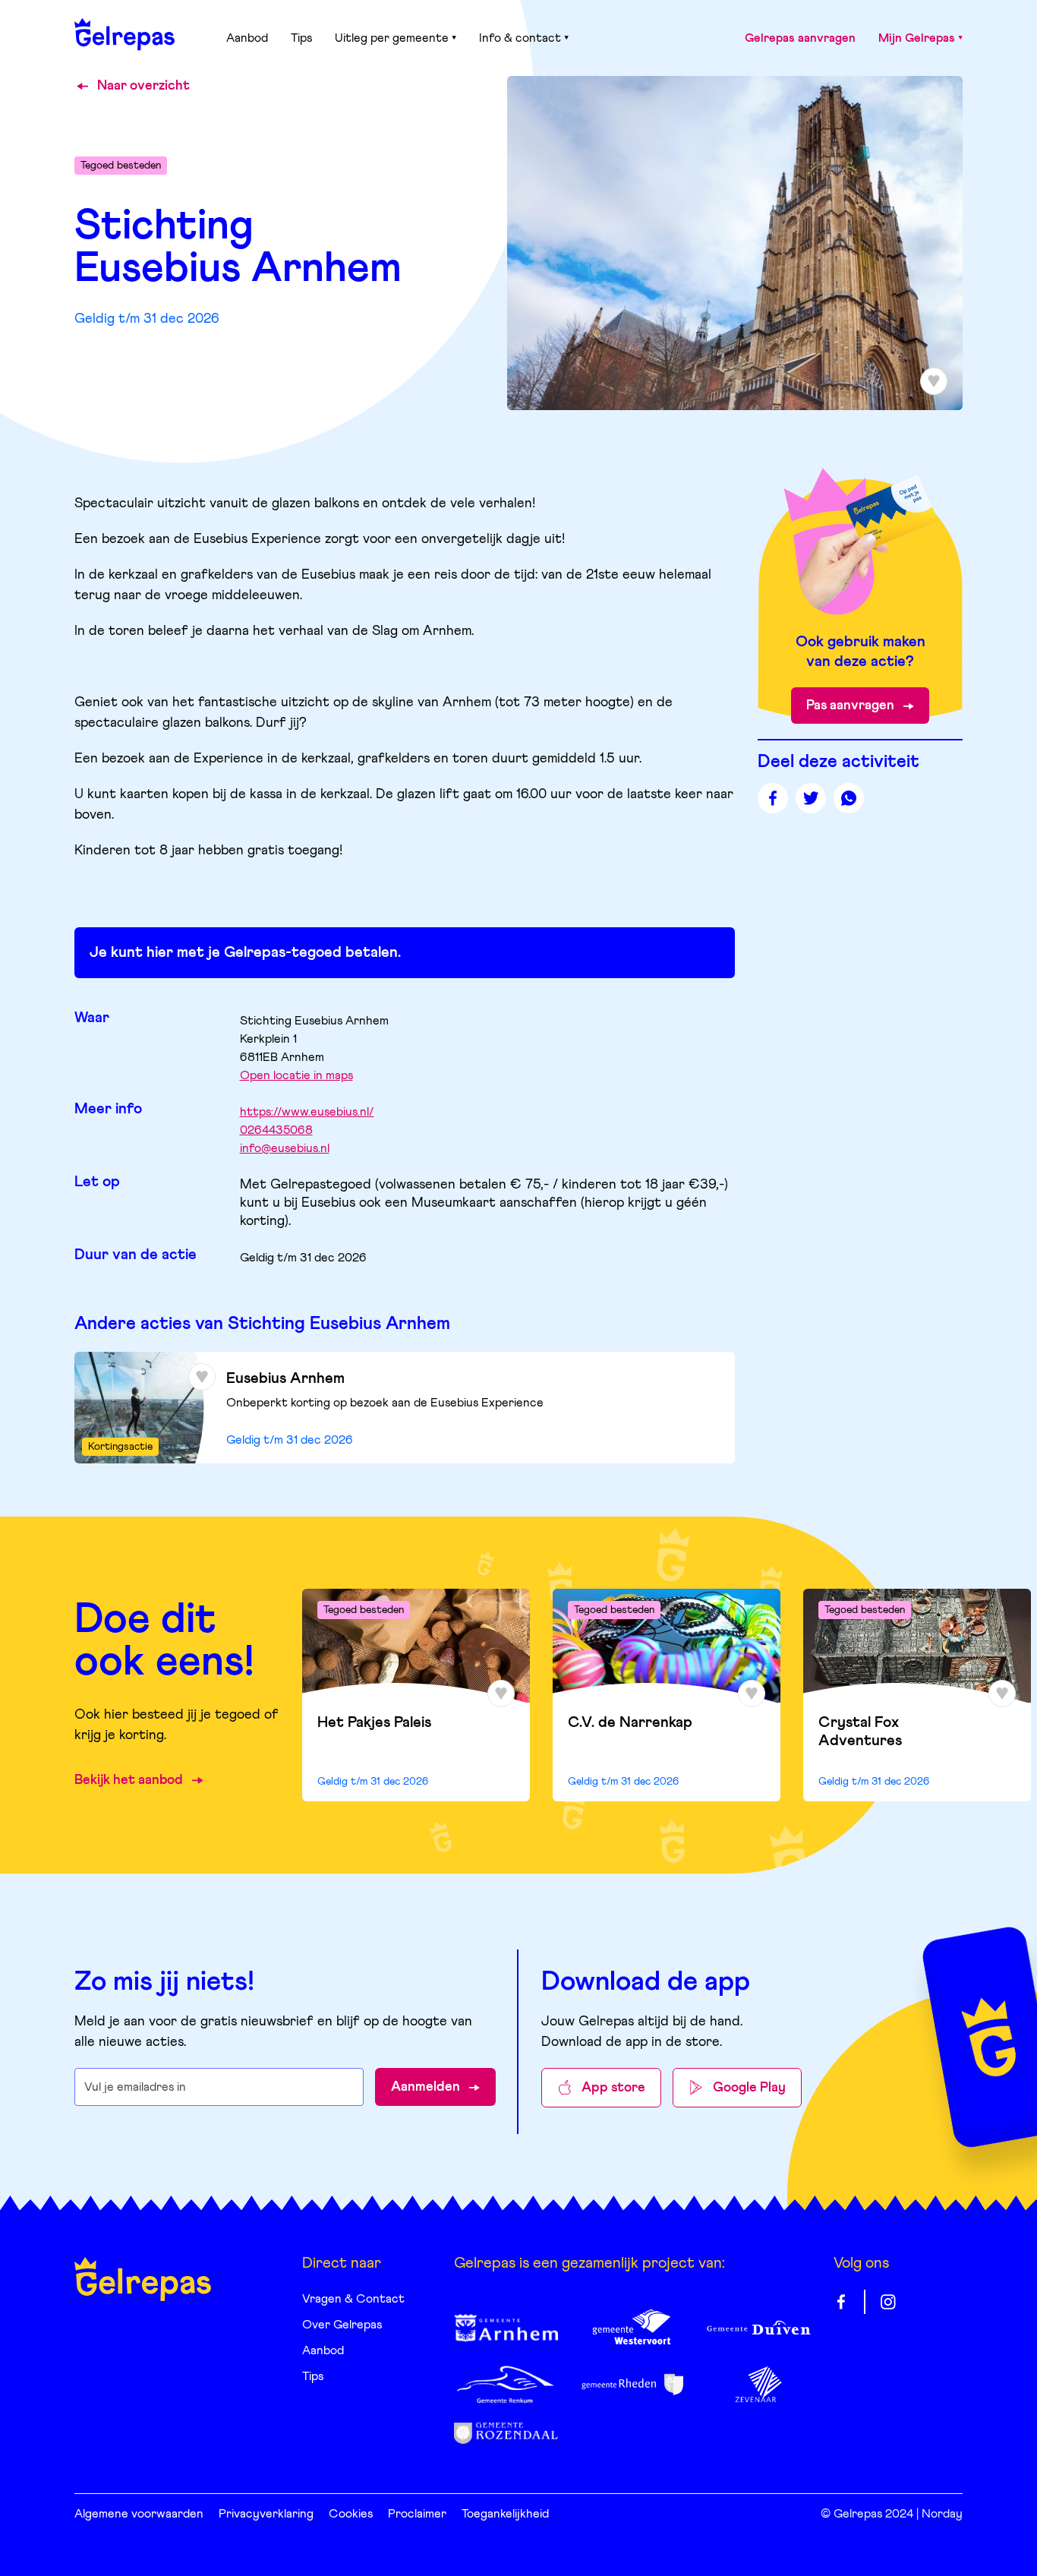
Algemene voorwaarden (139, 2514)
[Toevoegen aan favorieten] (202, 1377)
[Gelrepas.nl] (125, 34)
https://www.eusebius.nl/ (307, 1112)
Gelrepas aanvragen (800, 38)
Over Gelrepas (342, 2325)
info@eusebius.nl (285, 1148)
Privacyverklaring (266, 2514)
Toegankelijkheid (505, 2514)
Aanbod (247, 38)
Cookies (351, 2514)
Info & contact (520, 38)
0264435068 (276, 1130)
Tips (301, 38)
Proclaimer (417, 2514)
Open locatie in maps (296, 1075)
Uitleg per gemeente (392, 38)
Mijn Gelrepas (917, 38)
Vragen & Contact (353, 2299)
